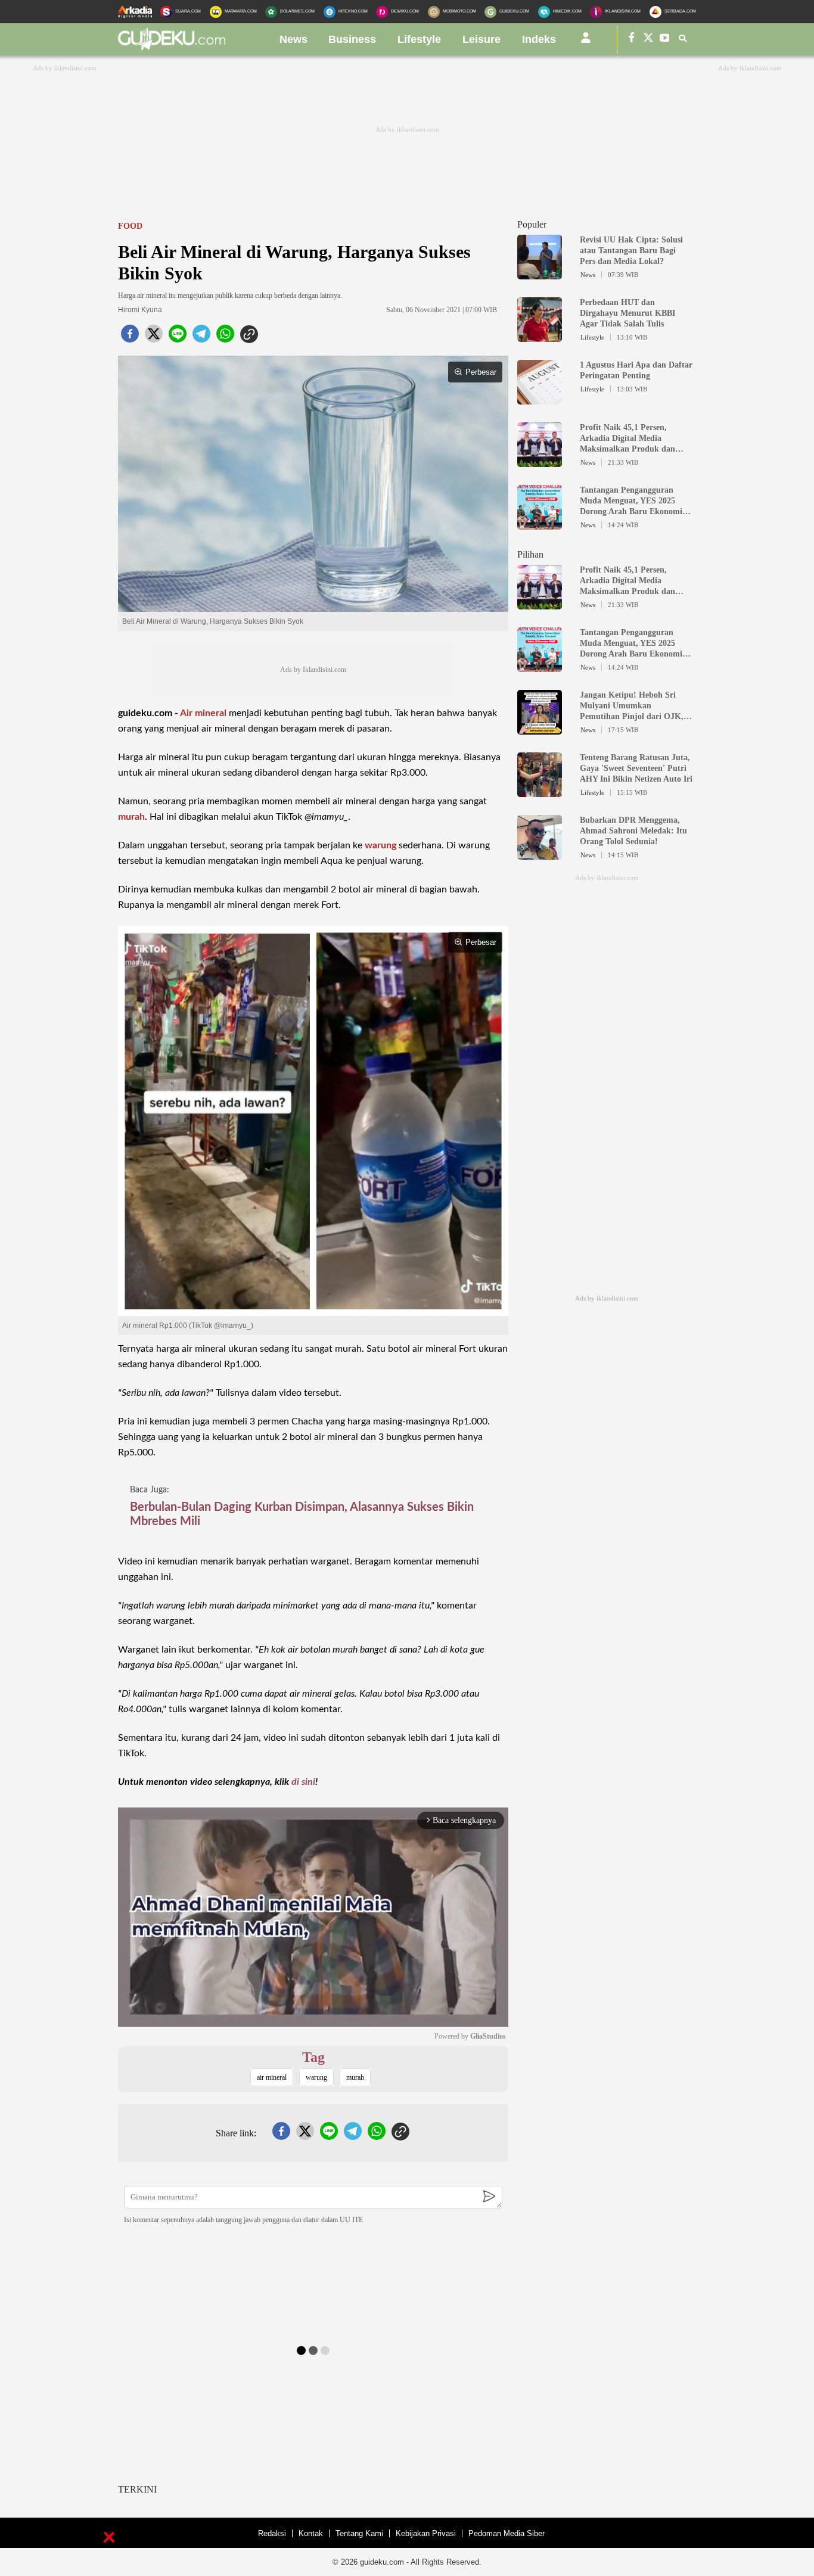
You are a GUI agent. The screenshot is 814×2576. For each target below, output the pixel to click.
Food (130, 226)
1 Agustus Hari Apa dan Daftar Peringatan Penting (636, 370)
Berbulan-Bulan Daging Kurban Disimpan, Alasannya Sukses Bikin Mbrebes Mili (302, 1514)
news (293, 39)
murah (131, 817)
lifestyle (419, 39)
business (352, 39)
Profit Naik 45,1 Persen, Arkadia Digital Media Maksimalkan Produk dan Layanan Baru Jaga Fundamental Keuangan (627, 439)
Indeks (539, 39)
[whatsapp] (225, 337)
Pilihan (530, 554)
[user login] (586, 42)
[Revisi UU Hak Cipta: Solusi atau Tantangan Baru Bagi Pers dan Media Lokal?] (540, 274)
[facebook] (130, 337)
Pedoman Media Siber (507, 2533)
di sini (303, 1782)
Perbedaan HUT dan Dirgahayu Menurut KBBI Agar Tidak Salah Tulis (627, 313)
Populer (532, 224)
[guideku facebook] (632, 40)
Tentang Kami (359, 2533)
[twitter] (154, 337)
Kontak (311, 2533)
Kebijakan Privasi (426, 2533)
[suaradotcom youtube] (665, 40)
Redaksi (272, 2533)
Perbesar (481, 372)
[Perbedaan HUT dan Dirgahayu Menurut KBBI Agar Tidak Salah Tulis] (540, 337)
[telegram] (201, 337)
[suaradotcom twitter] (648, 40)
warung (380, 845)
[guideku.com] (172, 47)
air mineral (272, 2077)
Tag (313, 2057)
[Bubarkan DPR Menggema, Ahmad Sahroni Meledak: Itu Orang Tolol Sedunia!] (540, 854)
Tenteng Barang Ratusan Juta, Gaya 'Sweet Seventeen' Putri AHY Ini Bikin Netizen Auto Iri (636, 768)
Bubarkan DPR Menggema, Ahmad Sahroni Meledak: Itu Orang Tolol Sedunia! (633, 831)
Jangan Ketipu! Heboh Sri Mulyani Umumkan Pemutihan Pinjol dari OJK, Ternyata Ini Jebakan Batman (634, 706)
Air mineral (203, 713)
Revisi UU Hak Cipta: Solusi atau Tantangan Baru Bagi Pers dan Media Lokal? (631, 251)
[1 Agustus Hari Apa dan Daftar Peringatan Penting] (540, 399)
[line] (178, 337)
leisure (481, 39)
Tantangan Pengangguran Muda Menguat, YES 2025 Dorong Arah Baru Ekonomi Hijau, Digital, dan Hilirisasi (631, 501)
